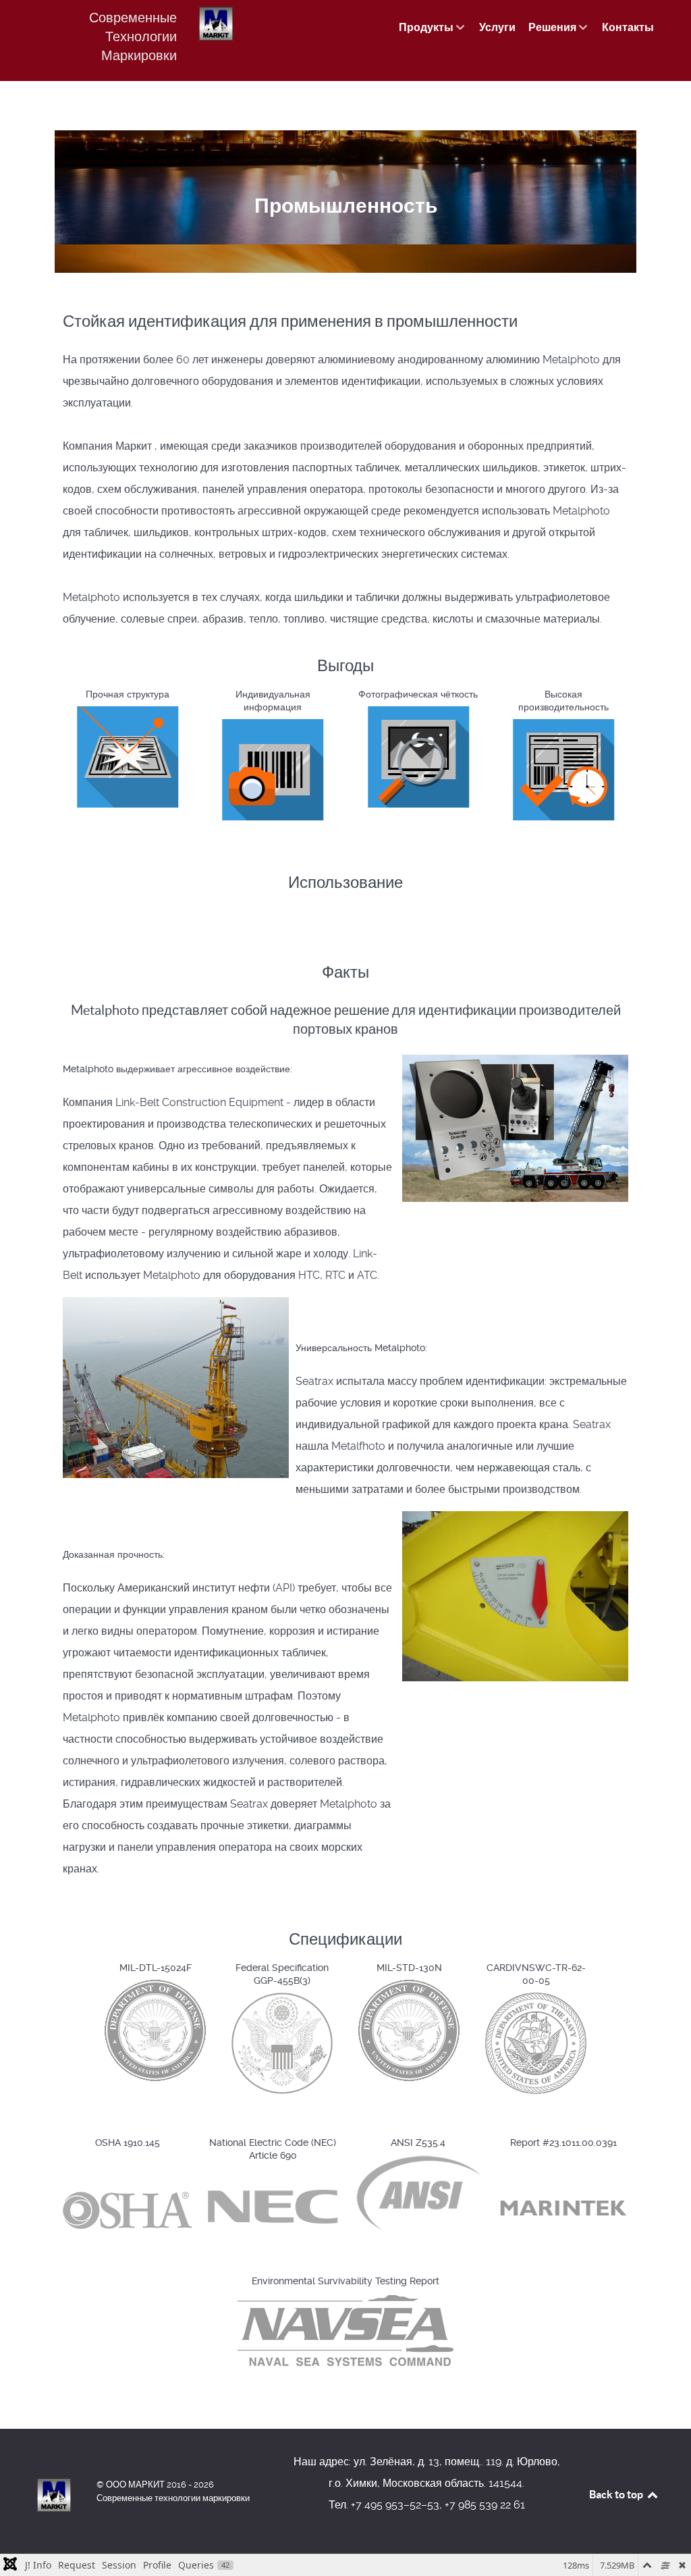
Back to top (617, 2494)
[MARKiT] (216, 24)
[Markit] (54, 2495)
